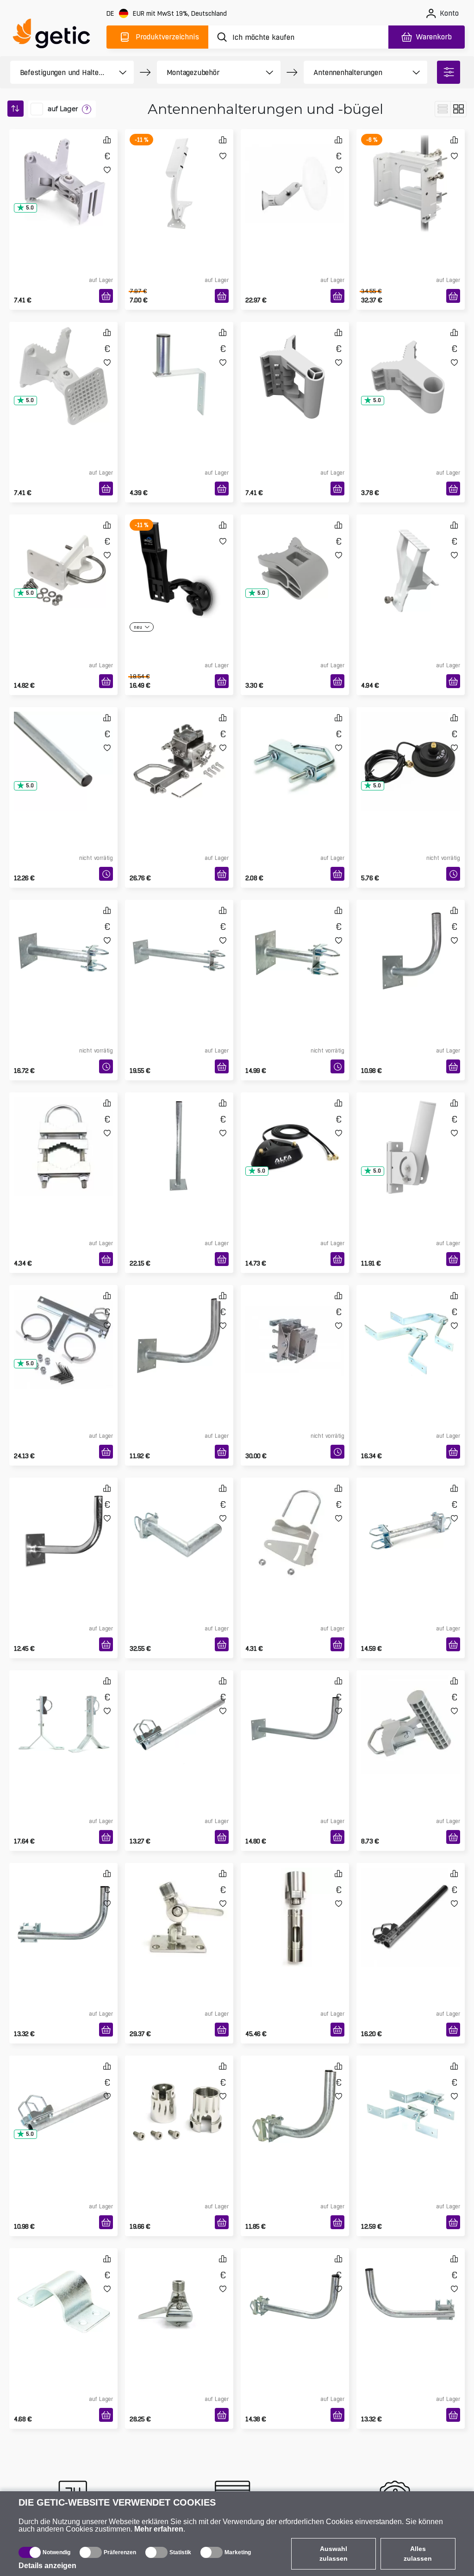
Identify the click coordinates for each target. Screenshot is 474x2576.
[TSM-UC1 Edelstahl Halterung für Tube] (295, 1902)
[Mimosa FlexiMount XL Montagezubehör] (411, 1132)
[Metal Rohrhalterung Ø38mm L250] (295, 2095)
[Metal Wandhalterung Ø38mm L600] (295, 1710)
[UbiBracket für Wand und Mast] (411, 1710)
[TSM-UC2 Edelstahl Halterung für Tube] (179, 2095)
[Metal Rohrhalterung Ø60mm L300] (179, 1517)
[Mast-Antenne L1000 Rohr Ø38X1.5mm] (63, 746)
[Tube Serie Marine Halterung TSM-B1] (179, 1902)
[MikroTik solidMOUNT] (179, 746)
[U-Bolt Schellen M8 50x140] (63, 1132)
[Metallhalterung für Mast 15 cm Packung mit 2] (411, 1324)
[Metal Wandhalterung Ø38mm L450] (63, 1517)
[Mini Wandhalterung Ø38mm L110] (179, 361)
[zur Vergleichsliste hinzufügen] (107, 140)
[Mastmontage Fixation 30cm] (411, 1517)
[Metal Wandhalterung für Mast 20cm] (295, 939)
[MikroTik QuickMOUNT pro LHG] (63, 361)
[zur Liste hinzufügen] (107, 170)
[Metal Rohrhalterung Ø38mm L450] (295, 2288)
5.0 (30, 208)
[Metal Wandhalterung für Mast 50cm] (179, 939)
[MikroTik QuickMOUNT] (411, 361)
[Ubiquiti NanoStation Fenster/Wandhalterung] (179, 554)
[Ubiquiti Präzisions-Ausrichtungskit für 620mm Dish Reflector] (411, 169)
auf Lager (63, 109)
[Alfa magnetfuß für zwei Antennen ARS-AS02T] (295, 1132)
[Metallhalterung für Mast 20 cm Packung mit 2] (63, 1710)
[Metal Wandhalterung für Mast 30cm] (63, 939)
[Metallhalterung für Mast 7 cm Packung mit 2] (411, 2095)
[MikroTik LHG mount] (63, 554)
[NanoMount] (295, 1517)
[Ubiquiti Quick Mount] (295, 169)
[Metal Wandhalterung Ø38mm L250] (411, 939)
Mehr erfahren (159, 2529)
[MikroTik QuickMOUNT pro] (63, 169)
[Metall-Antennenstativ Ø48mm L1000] (179, 1132)
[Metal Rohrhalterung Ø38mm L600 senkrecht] (179, 1710)
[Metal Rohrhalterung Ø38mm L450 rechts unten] (411, 2288)
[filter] (449, 72)
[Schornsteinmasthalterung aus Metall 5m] (63, 1324)
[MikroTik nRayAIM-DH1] (411, 554)
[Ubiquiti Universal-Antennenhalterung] (179, 169)
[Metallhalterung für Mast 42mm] (63, 2288)
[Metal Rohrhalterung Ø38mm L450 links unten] (63, 1902)
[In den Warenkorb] (106, 296)
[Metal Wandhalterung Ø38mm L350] (179, 1324)
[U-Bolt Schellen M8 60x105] (295, 746)
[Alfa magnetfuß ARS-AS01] (411, 746)
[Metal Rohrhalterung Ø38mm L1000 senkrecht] (411, 1902)
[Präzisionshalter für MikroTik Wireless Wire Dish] (295, 1324)
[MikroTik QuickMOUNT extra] (295, 361)
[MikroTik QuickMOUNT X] (295, 554)
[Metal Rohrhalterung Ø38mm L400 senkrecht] (63, 2095)
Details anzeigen (47, 2566)
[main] (56, 35)
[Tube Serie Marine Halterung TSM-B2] (179, 2288)
